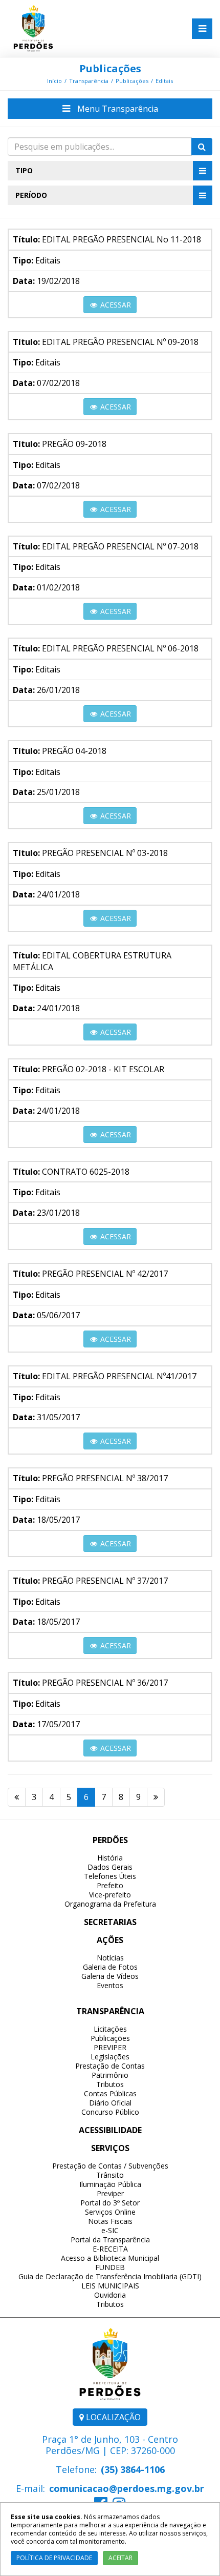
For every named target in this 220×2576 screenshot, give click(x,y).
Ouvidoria (110, 2295)
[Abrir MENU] (202, 29)
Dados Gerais (110, 1867)
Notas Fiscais (110, 2221)
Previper (110, 2193)
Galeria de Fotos (110, 1967)
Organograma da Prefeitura (110, 1904)
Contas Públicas (110, 2093)
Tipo (24, 170)
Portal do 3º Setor (110, 2203)
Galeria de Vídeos (110, 1976)
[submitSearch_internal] (202, 147)
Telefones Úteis (110, 1876)
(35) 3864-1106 (133, 2469)
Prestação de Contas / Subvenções (110, 2166)
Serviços (110, 2148)
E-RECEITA (110, 2249)
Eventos (110, 1985)
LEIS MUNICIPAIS (110, 2286)
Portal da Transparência (110, 2240)
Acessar (115, 305)
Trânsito (110, 2175)
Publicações (110, 68)
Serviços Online (110, 2212)
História (110, 1858)
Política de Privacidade (54, 2558)
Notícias (110, 1958)
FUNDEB (110, 2267)
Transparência (89, 81)
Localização (112, 2417)
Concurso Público (110, 2112)
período (31, 195)
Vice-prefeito (110, 1895)
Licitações (110, 2029)
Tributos (110, 2084)
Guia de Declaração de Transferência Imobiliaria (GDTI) (110, 2276)
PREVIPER (110, 2047)
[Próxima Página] (156, 1797)
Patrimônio (110, 2075)
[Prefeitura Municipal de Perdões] (33, 28)
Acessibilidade (110, 2130)
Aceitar (120, 2558)
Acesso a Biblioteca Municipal (110, 2258)
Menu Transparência (117, 109)
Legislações (110, 2057)
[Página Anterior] (17, 1797)
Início (54, 81)
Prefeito (110, 1885)
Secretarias (110, 1922)
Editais (164, 81)
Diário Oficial (110, 2103)
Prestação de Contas (110, 2066)
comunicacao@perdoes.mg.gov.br (127, 2488)
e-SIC (110, 2230)
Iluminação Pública (110, 2184)
